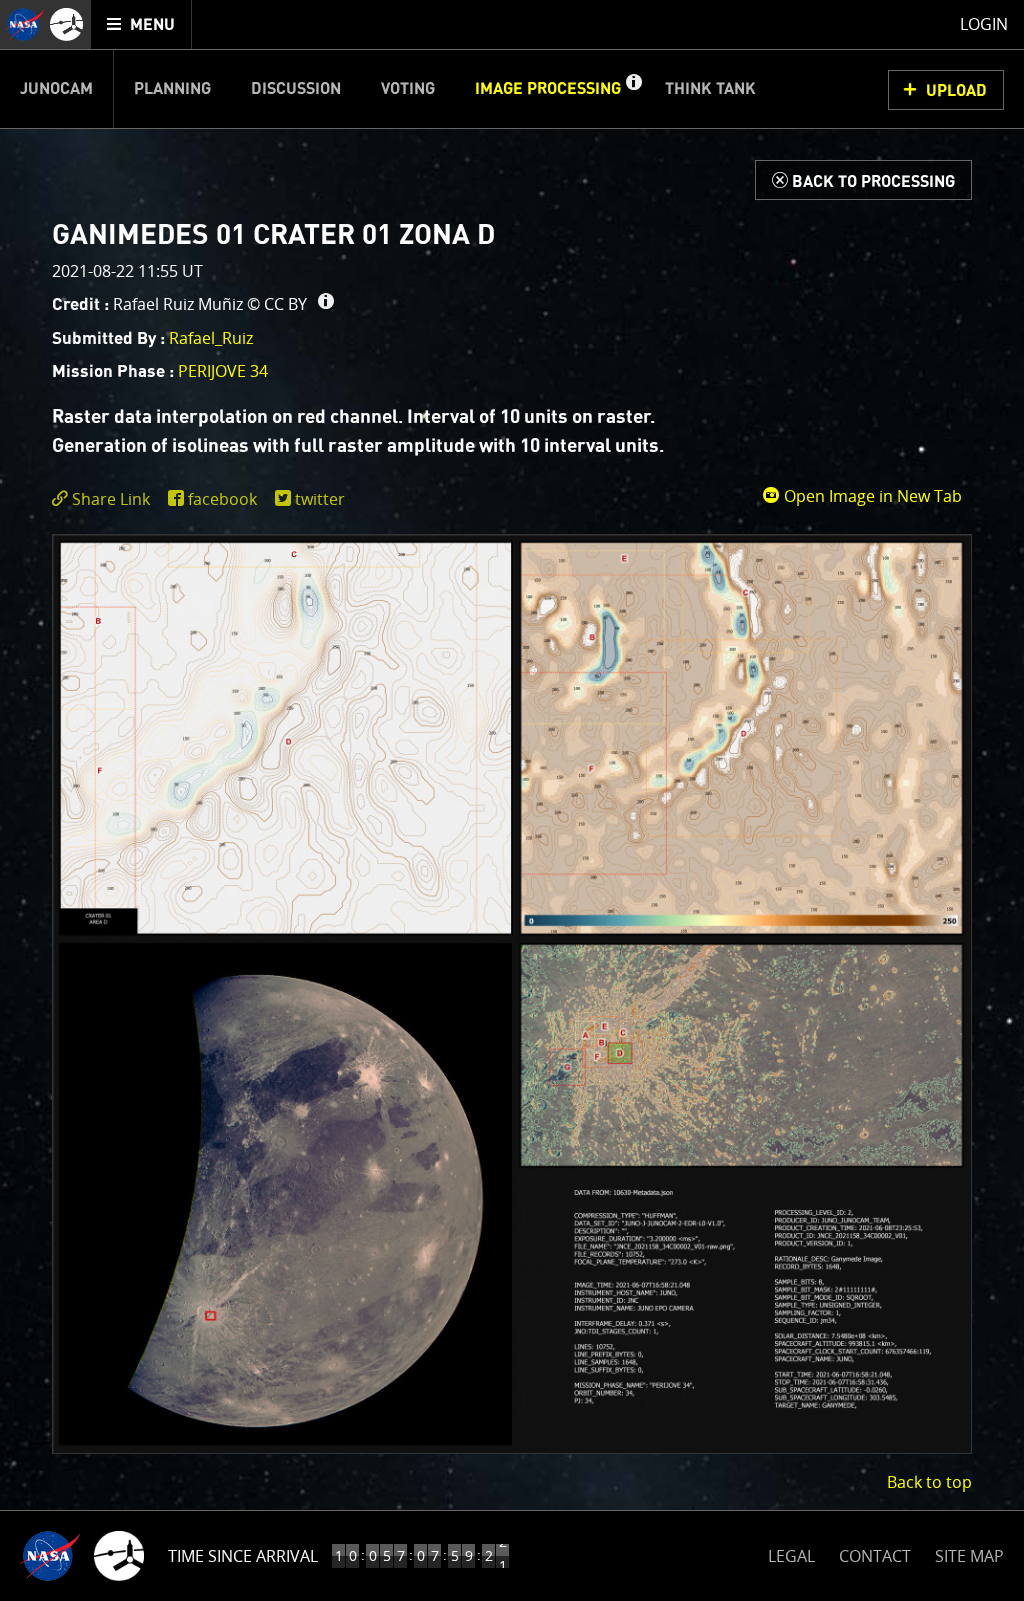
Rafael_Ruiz (211, 338)
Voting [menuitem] (408, 89)
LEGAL (791, 1552)
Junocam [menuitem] (56, 89)
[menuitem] (141, 24)
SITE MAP (969, 1556)
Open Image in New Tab (871, 496)
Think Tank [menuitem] (710, 89)
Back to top (929, 1482)
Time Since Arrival (243, 1556)
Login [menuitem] (984, 24)
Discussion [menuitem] (296, 89)
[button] (633, 89)
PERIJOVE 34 (223, 371)
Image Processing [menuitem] (548, 89)
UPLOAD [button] (956, 91)
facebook (222, 499)
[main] (512, 800)
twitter (320, 499)
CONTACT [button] (875, 1556)
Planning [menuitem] (172, 89)
